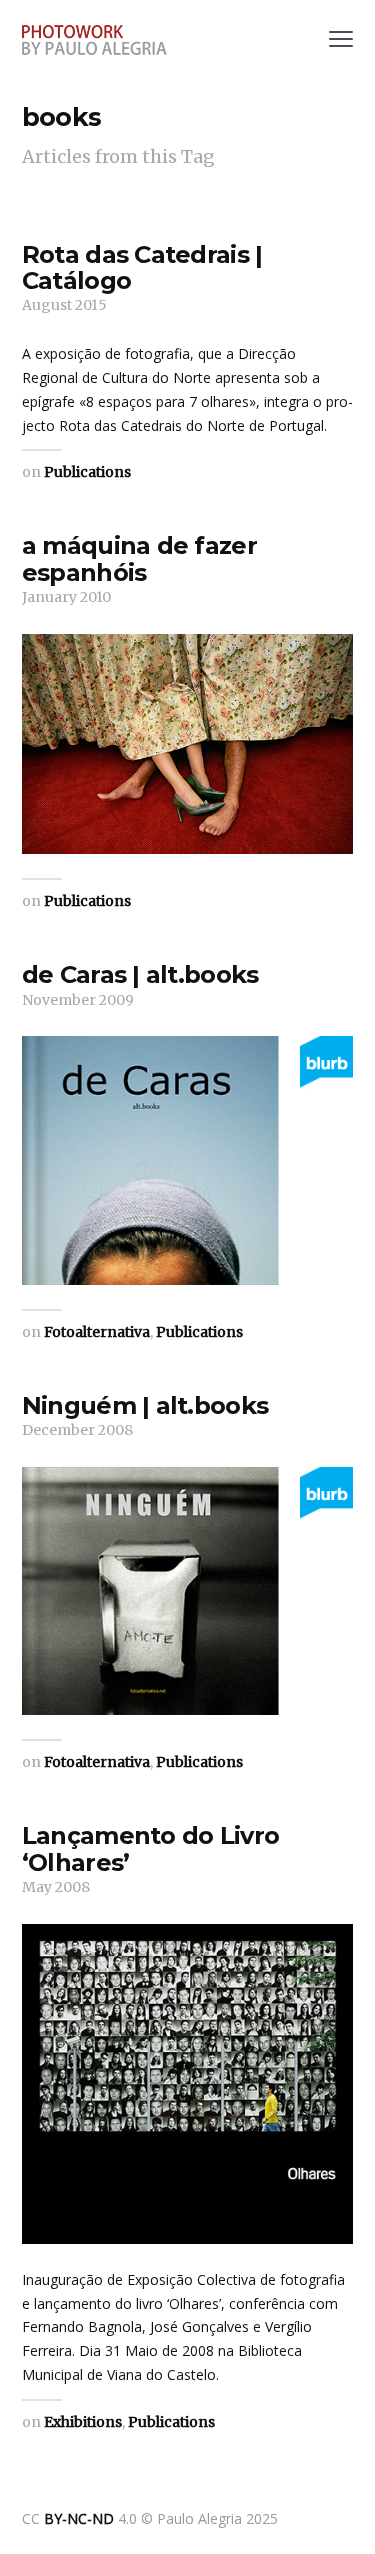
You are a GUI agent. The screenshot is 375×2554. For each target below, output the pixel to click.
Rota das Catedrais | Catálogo (142, 267)
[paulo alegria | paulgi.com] (94, 40)
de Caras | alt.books (140, 974)
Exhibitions (83, 2422)
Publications (87, 472)
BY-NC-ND (79, 2518)
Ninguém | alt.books (145, 1405)
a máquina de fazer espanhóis (139, 558)
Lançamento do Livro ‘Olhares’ (150, 1848)
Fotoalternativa (97, 1332)
